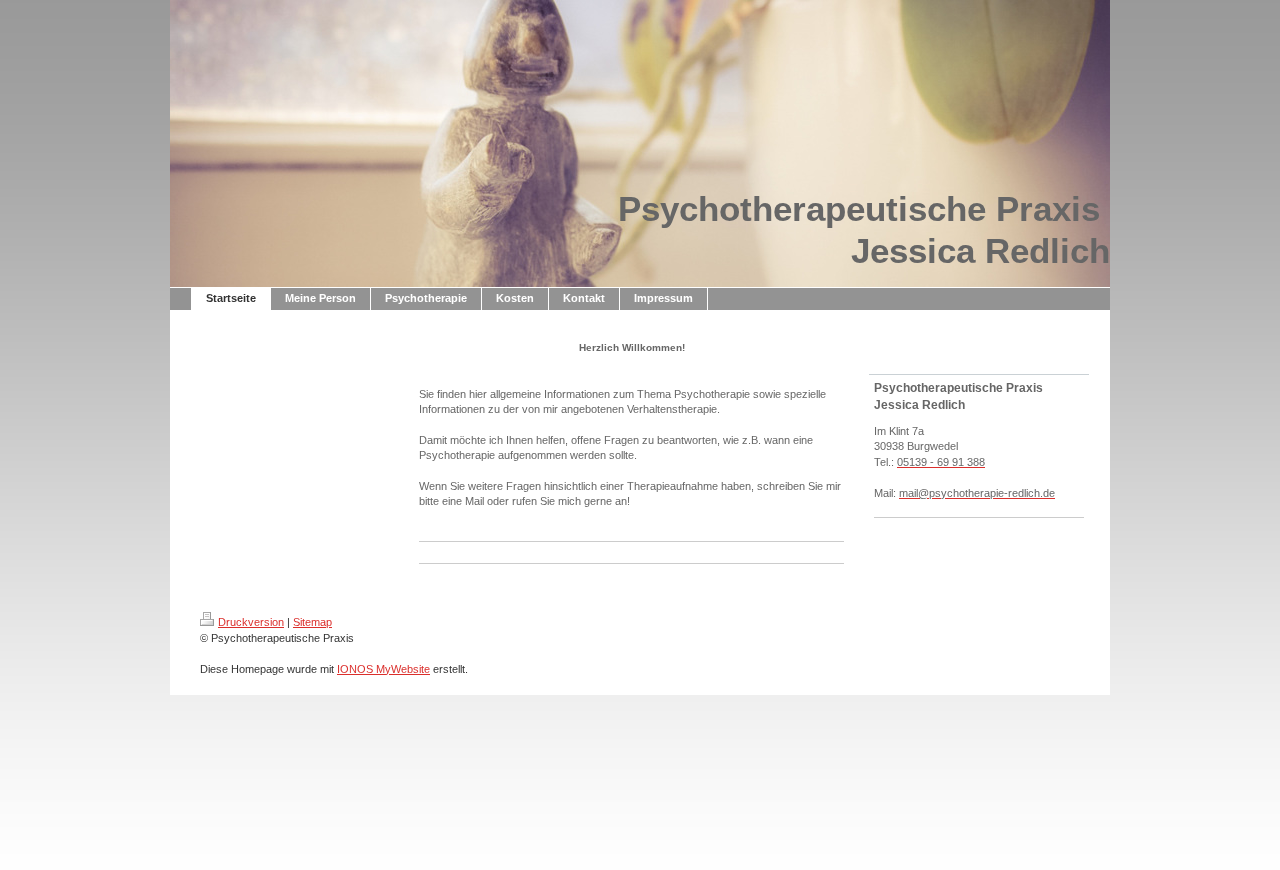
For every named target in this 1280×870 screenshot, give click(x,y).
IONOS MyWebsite (383, 669)
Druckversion (251, 622)
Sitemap (312, 622)
